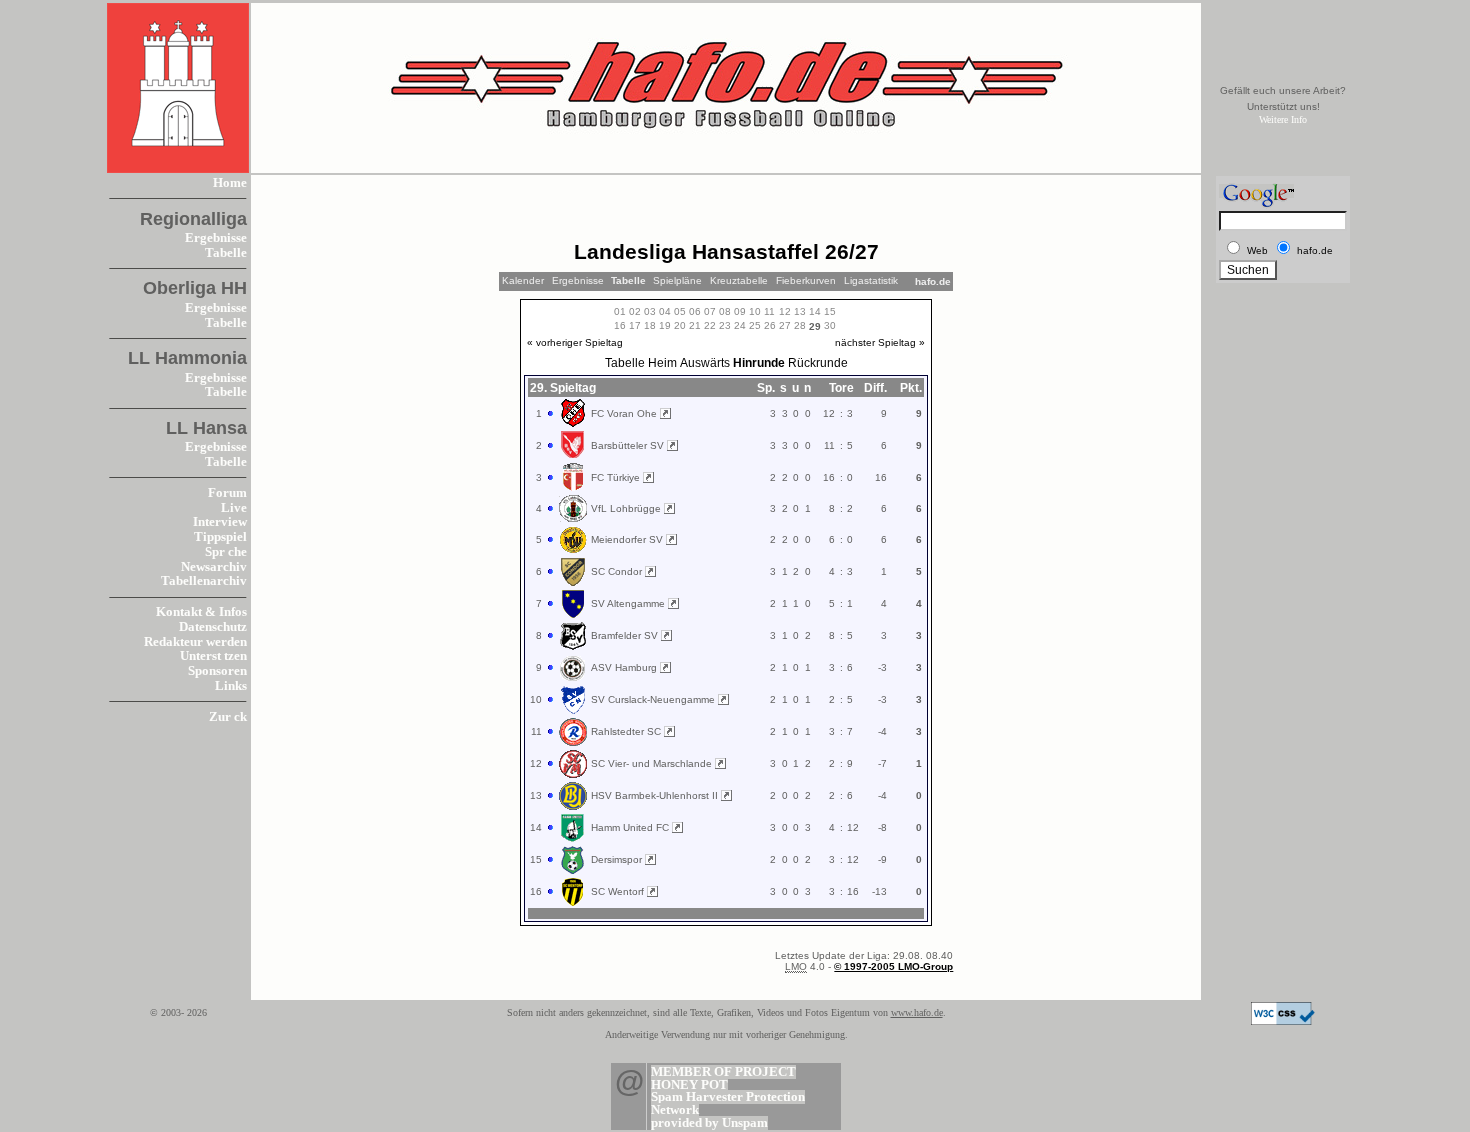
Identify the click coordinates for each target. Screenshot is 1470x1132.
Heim (662, 363)
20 (680, 325)
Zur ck (228, 717)
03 (650, 311)
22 (710, 325)
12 (785, 311)
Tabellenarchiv (204, 581)
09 (740, 311)
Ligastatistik (871, 280)
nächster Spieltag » (880, 342)
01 (620, 311)
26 (770, 325)
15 (830, 311)
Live (234, 508)
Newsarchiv (214, 567)
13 (800, 311)
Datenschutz (213, 627)
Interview (220, 522)
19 (665, 325)
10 (755, 311)
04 (665, 311)
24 (740, 325)
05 (680, 311)
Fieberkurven (806, 280)
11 (769, 311)
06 (695, 311)
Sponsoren (217, 671)
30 (830, 325)
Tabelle (226, 253)
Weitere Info (1283, 119)
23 (725, 325)
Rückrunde (818, 363)
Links (231, 686)
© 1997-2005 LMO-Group (893, 966)
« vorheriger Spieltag (575, 342)
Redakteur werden (195, 642)
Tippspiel (220, 537)
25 (755, 325)
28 (800, 325)
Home (230, 183)
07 (710, 311)
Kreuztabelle (739, 280)
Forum (227, 493)
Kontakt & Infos (201, 612)
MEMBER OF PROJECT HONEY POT (723, 1078)
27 (785, 325)
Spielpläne (677, 280)
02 (635, 311)
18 (650, 325)
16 (620, 325)
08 (725, 311)
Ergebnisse (216, 238)
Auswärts (705, 363)
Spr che (226, 552)
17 (635, 325)
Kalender (523, 280)
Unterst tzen (213, 656)
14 (815, 311)
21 (695, 325)
